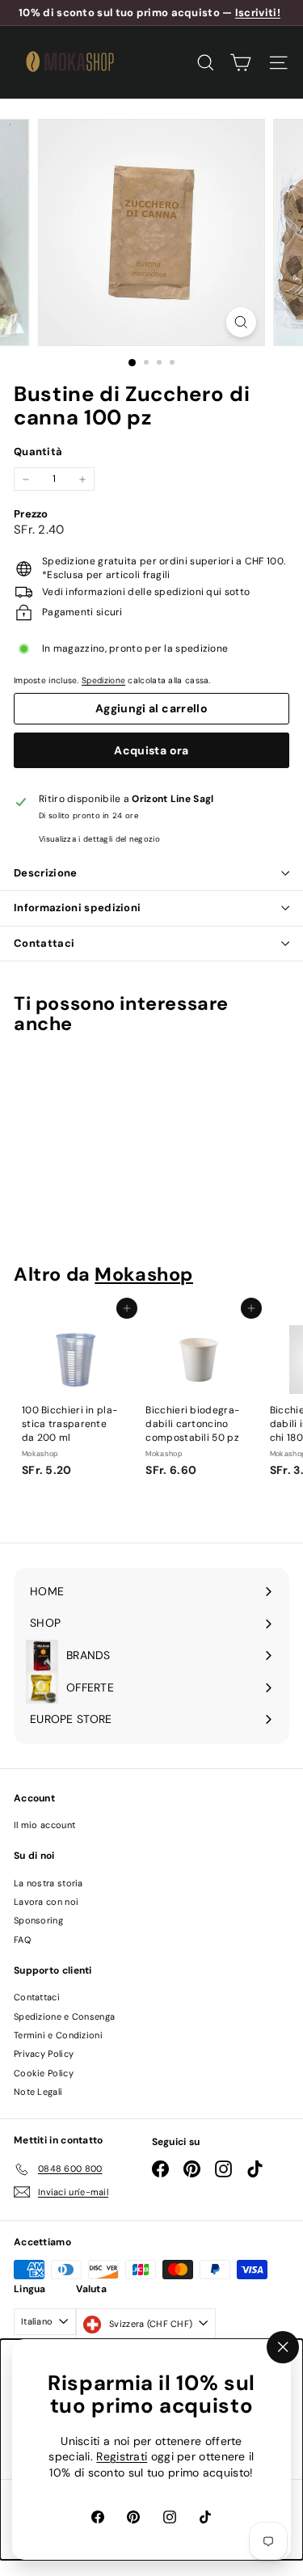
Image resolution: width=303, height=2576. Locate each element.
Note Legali (38, 2092)
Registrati (122, 2457)
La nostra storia (48, 1883)
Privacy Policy (44, 2054)
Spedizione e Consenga (64, 2016)
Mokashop (144, 1274)
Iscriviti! (258, 13)
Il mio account (44, 1825)
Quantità (38, 452)
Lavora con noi (46, 1902)
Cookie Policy (44, 2073)
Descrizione (46, 873)
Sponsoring (38, 1920)
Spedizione (103, 680)
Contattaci (44, 943)
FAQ (22, 1940)
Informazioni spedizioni (77, 908)
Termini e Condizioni (58, 2035)
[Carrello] (240, 63)
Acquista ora (151, 750)
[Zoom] (241, 322)
